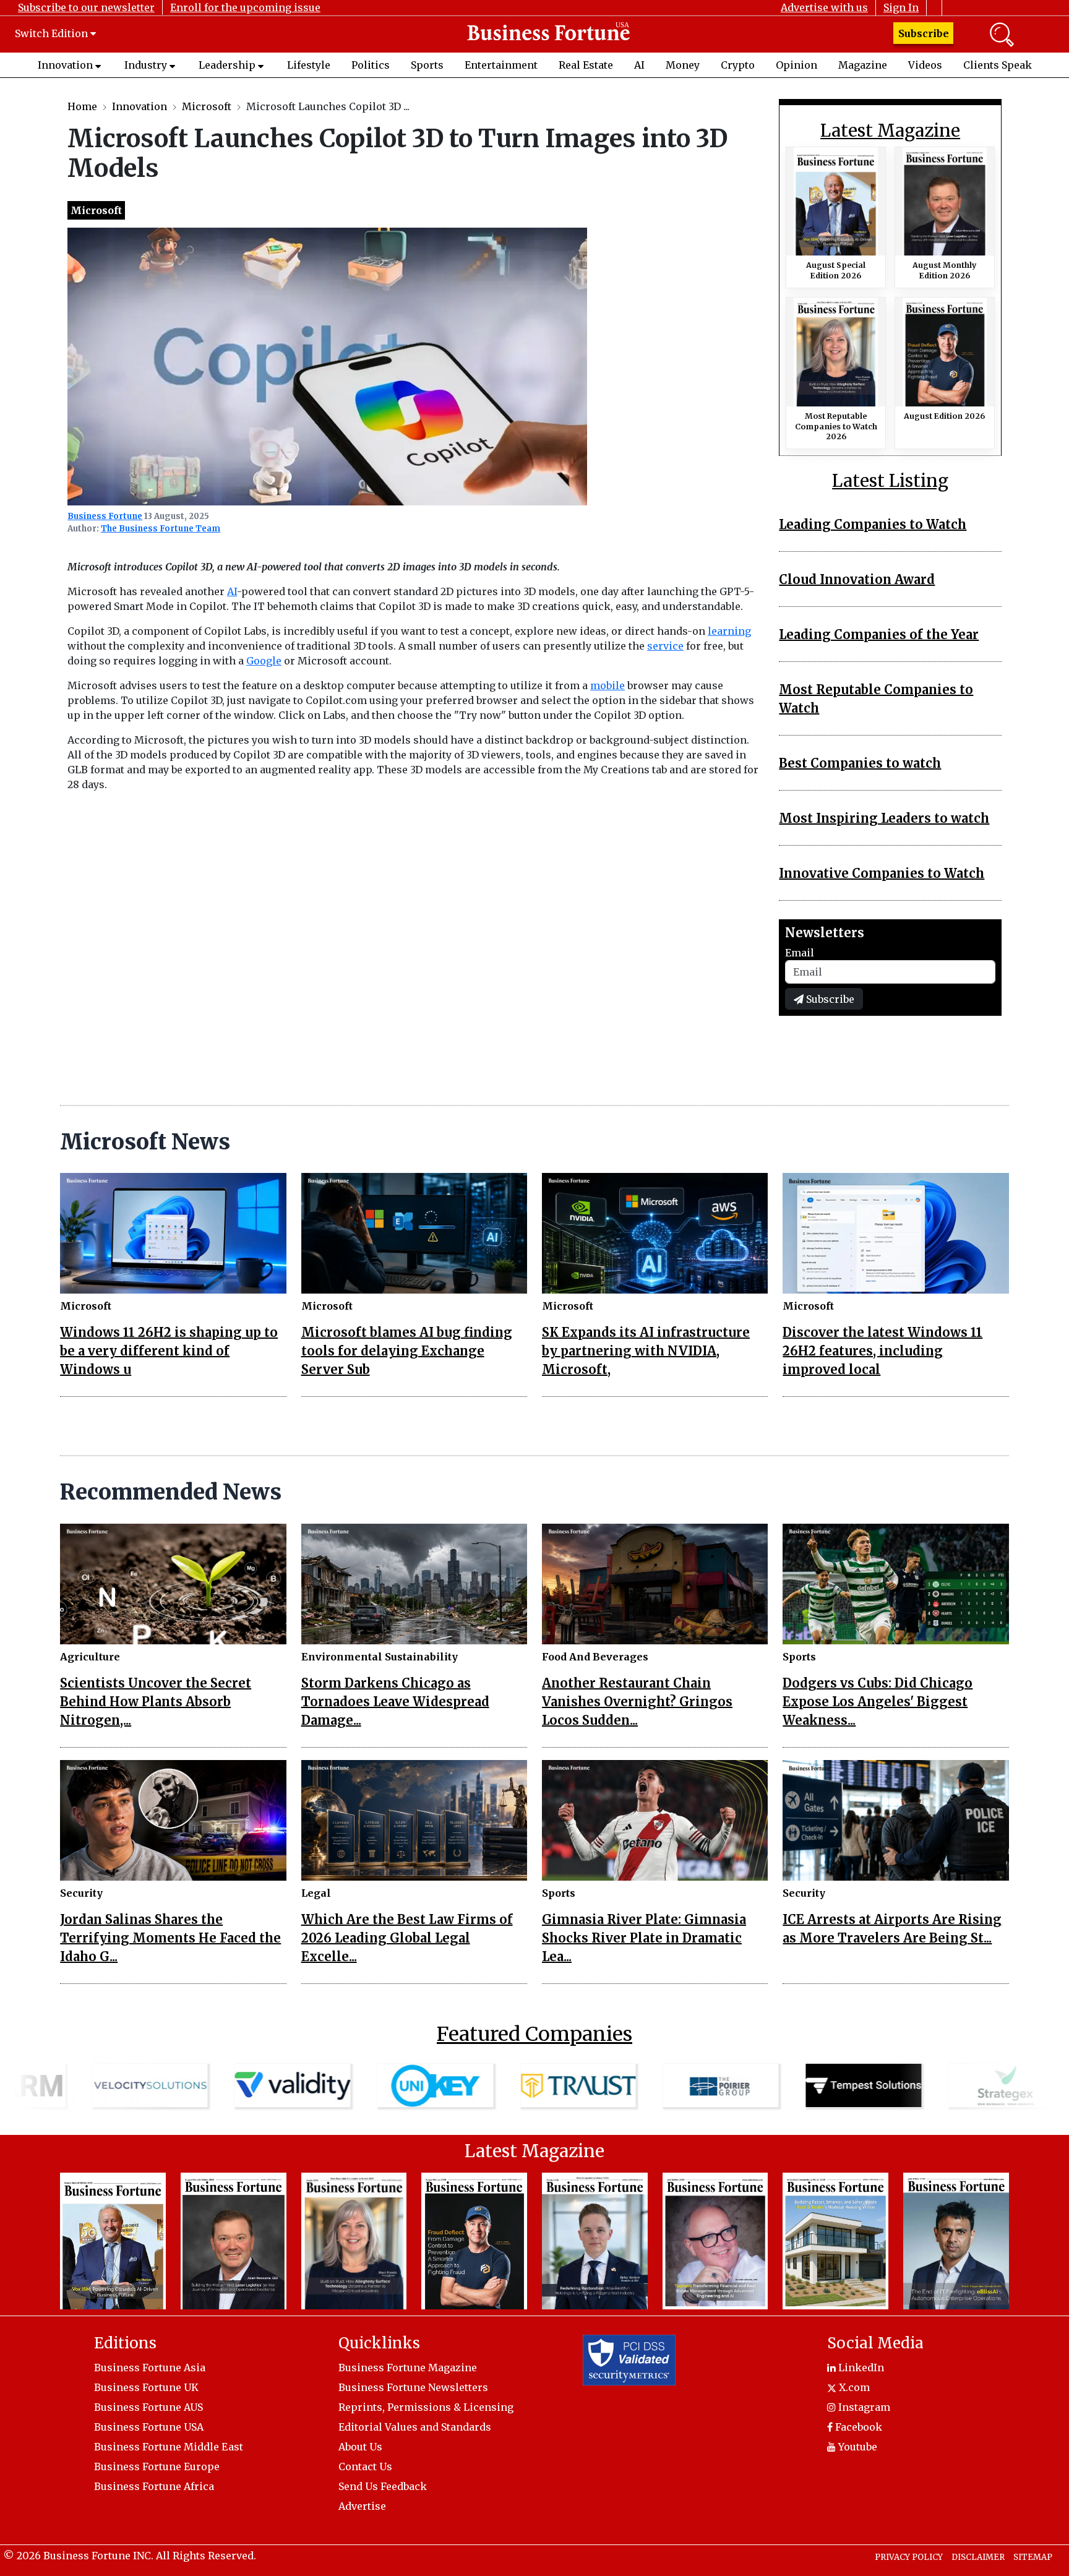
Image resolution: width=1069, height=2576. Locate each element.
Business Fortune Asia (150, 2368)
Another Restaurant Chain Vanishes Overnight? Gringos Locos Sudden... (637, 1702)
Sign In (901, 7)
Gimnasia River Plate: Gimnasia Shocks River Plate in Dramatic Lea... (644, 1938)
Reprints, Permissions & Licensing (426, 2407)
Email (800, 953)
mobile (607, 685)
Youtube (856, 2447)
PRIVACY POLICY (909, 2557)
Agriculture (90, 1657)
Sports (427, 65)
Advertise (362, 2506)
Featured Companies (534, 2034)
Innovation (65, 65)
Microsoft (207, 106)
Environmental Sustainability (380, 1657)
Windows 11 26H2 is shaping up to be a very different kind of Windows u (169, 1351)
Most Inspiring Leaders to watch (884, 818)
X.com (853, 2387)
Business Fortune (105, 516)
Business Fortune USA (149, 2427)
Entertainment (501, 65)
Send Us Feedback (383, 2486)
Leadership (227, 65)
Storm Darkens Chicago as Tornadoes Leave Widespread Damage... (395, 1702)
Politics (371, 65)
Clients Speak (998, 65)
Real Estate (586, 65)
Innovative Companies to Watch (882, 873)
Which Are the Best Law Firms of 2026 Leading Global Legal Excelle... (407, 1938)
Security (81, 1893)
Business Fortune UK (146, 2387)
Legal (316, 1893)
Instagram (863, 2407)
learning (729, 631)
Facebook (857, 2427)
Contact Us (365, 2467)
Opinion (796, 65)
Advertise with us (824, 7)
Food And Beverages (595, 1657)
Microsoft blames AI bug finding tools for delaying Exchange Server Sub (407, 1351)
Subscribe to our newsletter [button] (86, 7)
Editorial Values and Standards (415, 2427)
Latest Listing (890, 481)
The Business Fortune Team (161, 529)
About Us (360, 2447)
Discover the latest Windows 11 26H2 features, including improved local (882, 1351)
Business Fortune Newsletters (413, 2387)
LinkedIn (860, 2368)
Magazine (863, 65)
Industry (146, 65)
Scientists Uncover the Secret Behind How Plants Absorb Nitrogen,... (156, 1702)
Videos (925, 65)
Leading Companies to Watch (873, 524)
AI (639, 65)
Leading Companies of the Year (879, 634)
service (665, 646)
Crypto (738, 65)
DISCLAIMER (978, 2557)
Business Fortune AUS (148, 2407)
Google (264, 661)
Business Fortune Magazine (408, 2368)
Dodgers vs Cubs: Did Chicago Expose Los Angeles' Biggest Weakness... (878, 1702)
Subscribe (924, 33)
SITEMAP (1033, 2557)
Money (683, 65)
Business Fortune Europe (157, 2467)
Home (82, 106)
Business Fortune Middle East (169, 2447)
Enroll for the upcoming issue (245, 7)
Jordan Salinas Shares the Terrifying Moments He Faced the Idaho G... (170, 1938)
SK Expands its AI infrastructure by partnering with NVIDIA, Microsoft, (646, 1351)
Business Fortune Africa (154, 2486)
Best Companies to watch (860, 763)
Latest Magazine (890, 131)
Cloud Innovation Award (857, 579)
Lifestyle (309, 65)
